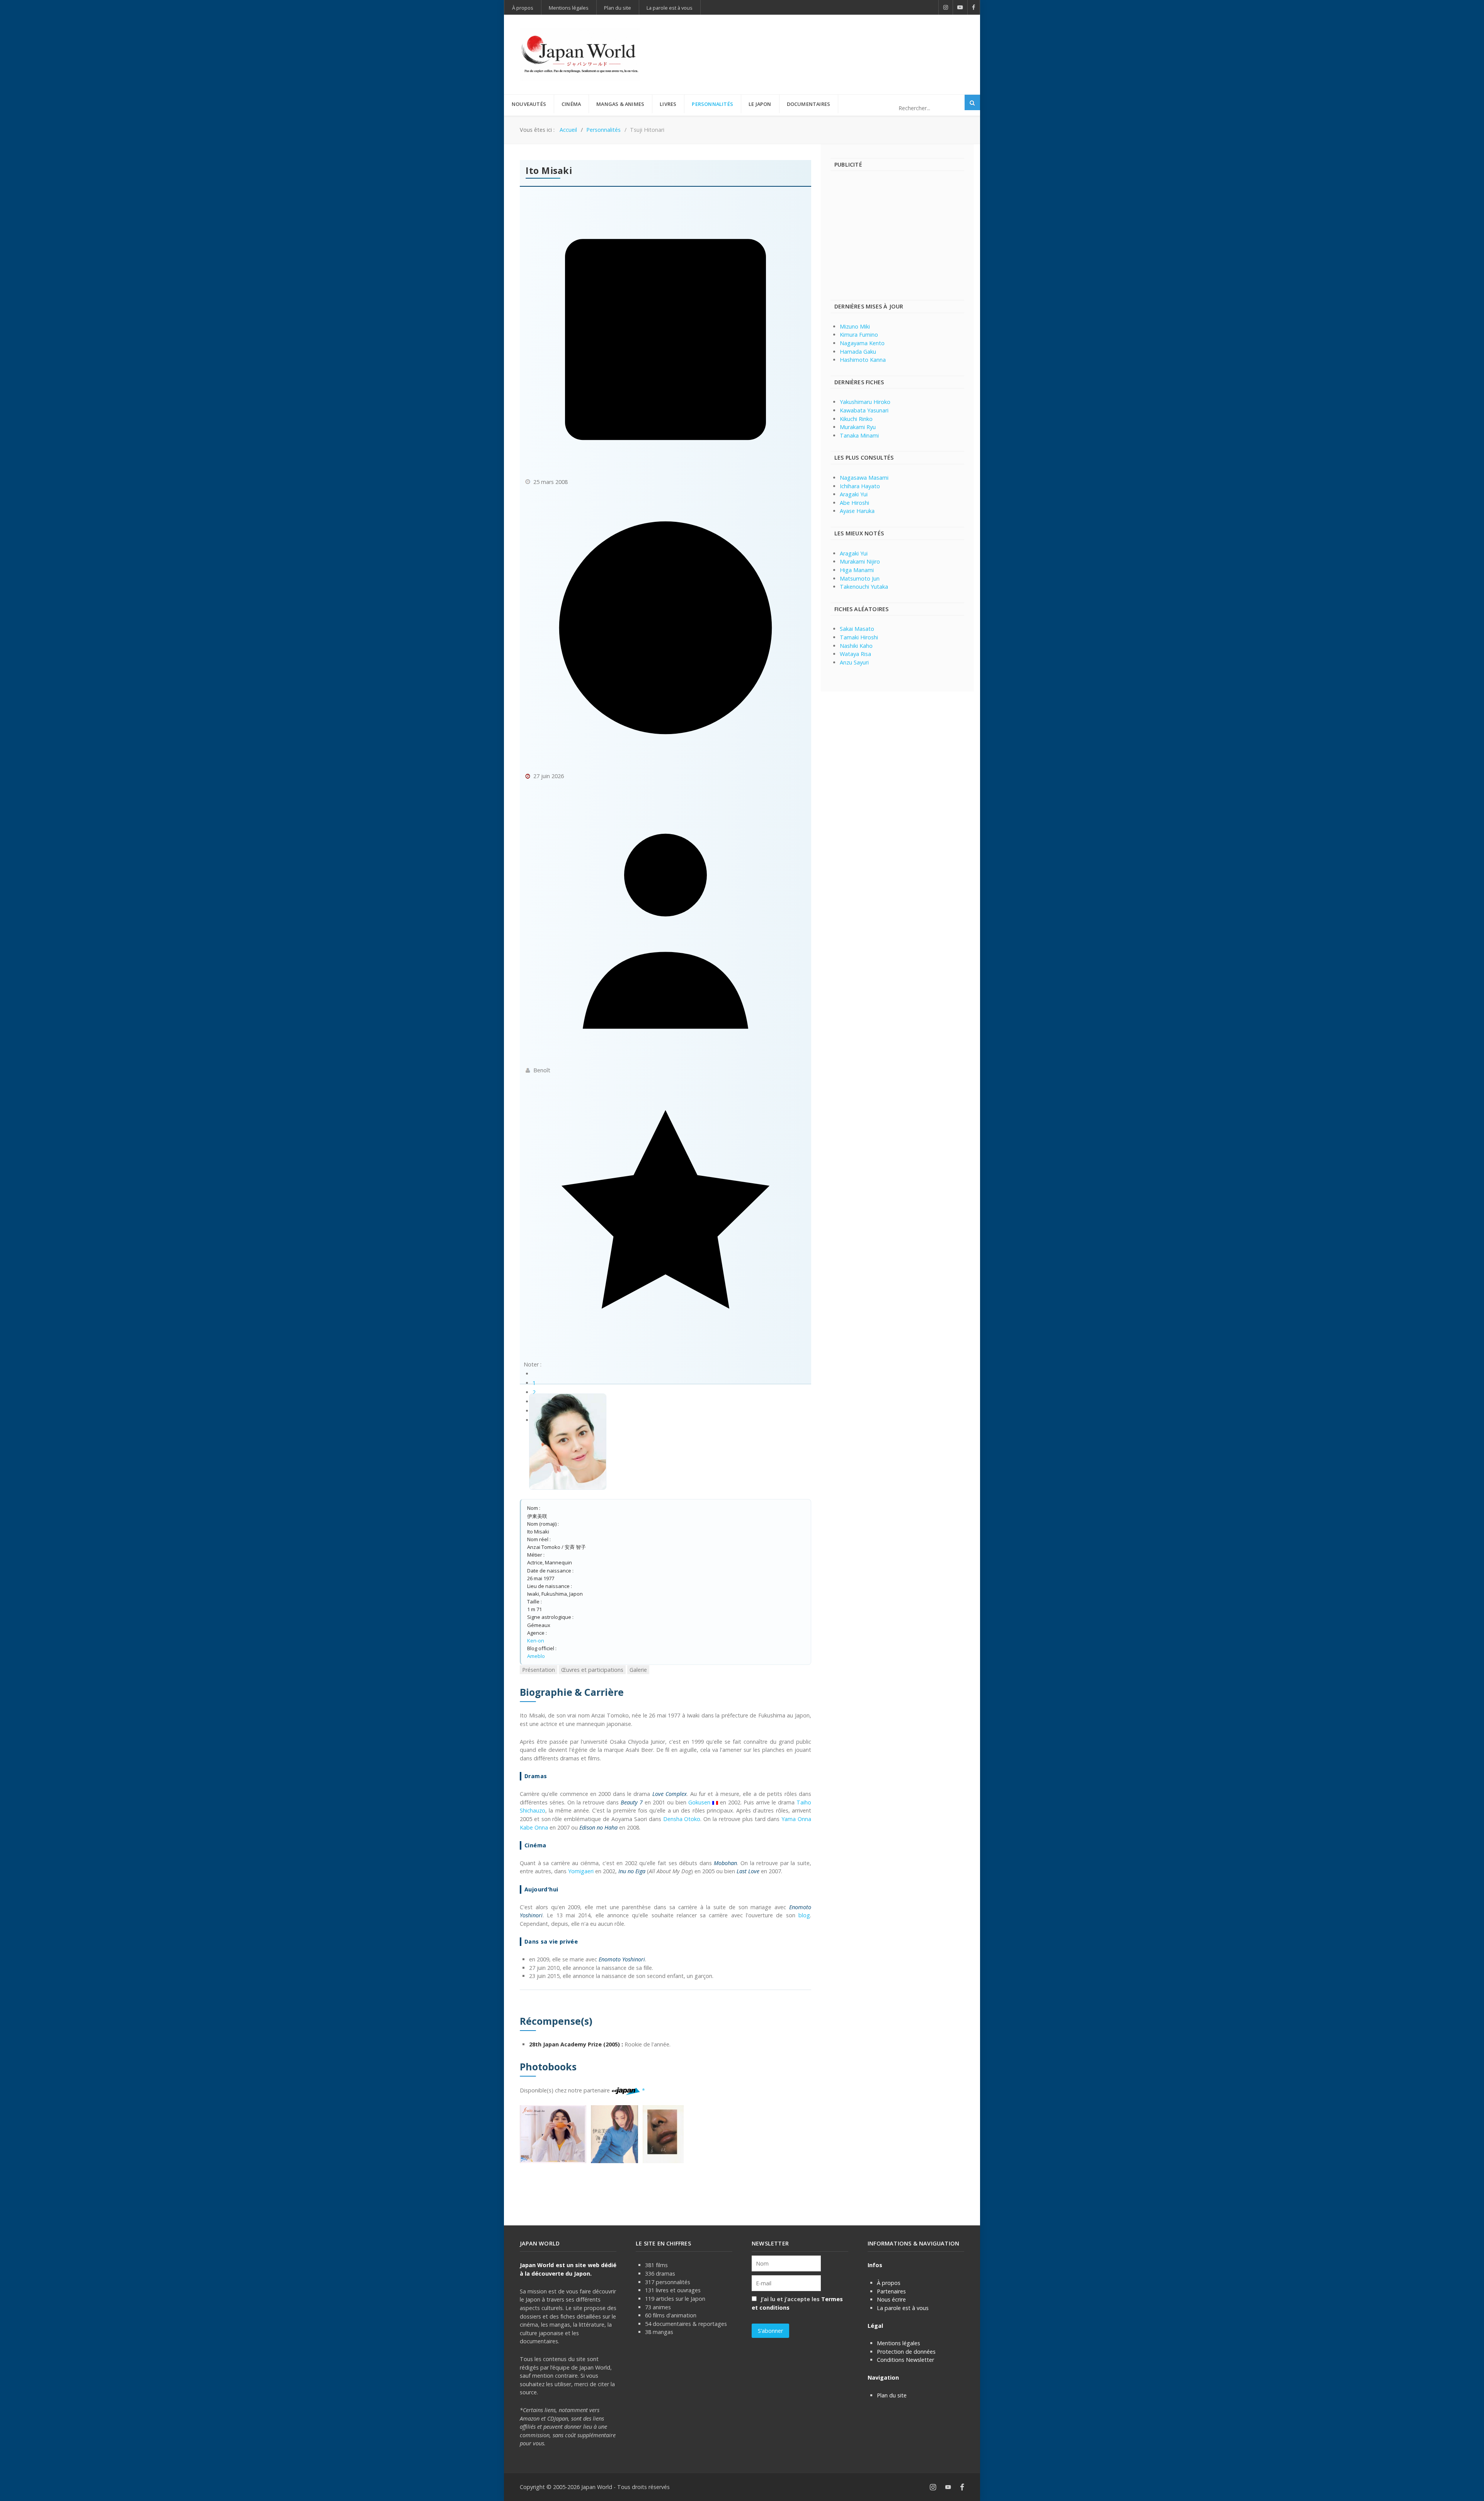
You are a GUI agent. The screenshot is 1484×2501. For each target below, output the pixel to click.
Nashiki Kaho (856, 646)
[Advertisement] (824, 42)
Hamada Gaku (858, 352)
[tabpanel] (665, 1924)
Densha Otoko (682, 1819)
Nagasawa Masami (864, 478)
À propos (889, 2283)
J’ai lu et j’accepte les (797, 2303)
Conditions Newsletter (905, 2360)
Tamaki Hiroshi (859, 637)
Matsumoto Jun (860, 578)
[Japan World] (580, 55)
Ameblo (536, 1656)
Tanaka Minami (859, 435)
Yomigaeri (581, 1871)
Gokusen (699, 1802)
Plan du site (892, 2395)
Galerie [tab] (638, 1670)
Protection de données (906, 2352)
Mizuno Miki (855, 326)
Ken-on (536, 1641)
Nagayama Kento (862, 343)
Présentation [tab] (539, 1670)
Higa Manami (857, 570)
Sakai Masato (857, 629)
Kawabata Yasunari (864, 410)
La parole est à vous (903, 2308)
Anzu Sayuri (854, 662)
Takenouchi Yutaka (864, 587)
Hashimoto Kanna (863, 360)
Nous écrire (891, 2299)
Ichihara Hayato (860, 486)
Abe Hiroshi (854, 503)
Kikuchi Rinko (856, 419)
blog (804, 1915)
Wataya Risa (855, 654)
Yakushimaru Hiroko (865, 402)
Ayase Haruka (857, 511)
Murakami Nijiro (860, 561)
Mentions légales (899, 2343)
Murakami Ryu (858, 427)
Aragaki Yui (854, 494)
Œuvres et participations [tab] (592, 1670)
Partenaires (891, 2291)
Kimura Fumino (859, 335)
